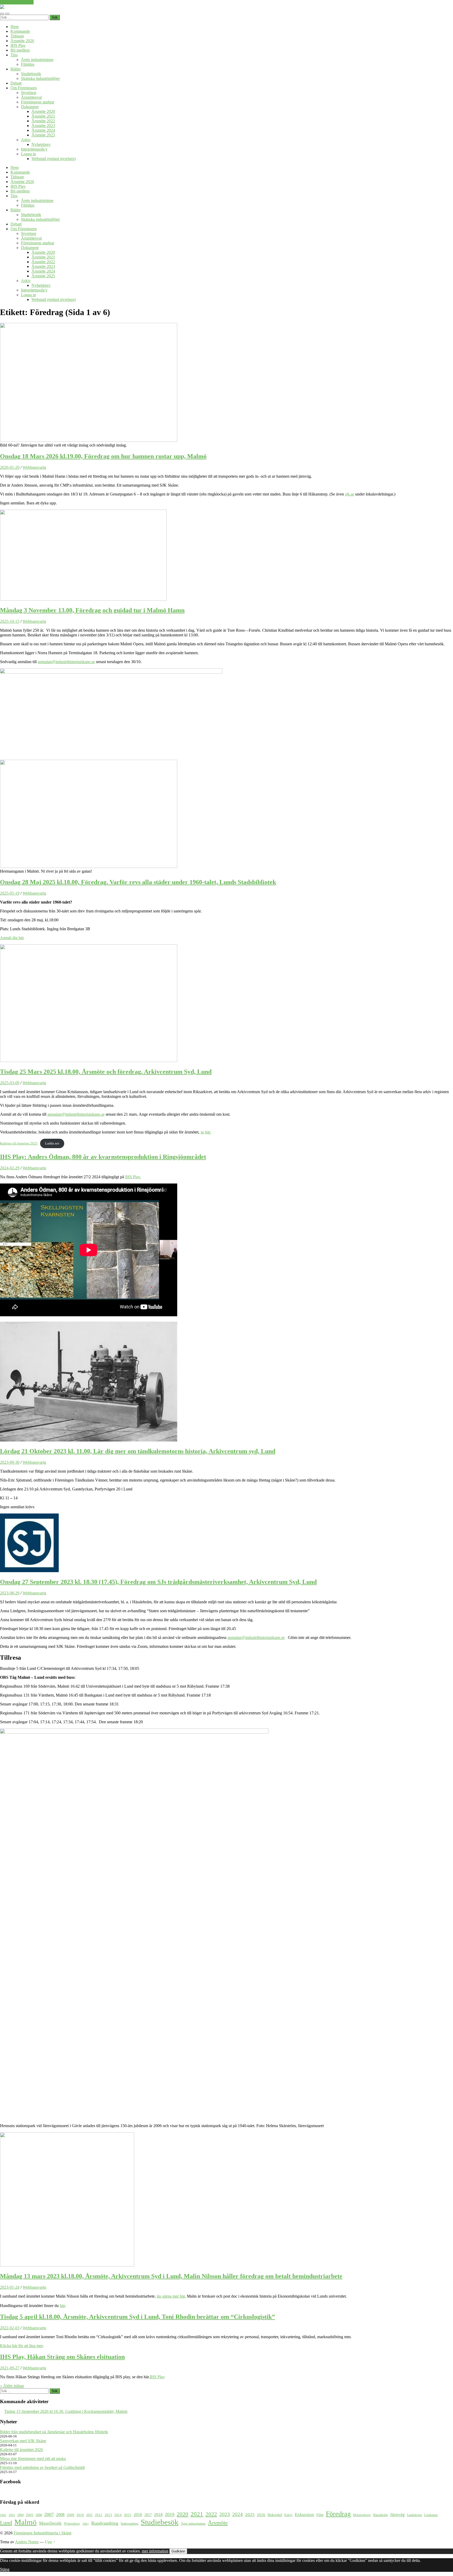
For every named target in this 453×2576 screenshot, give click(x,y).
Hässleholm (380, 2515)
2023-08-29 (10, 1593)
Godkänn (178, 2551)
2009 (71, 2515)
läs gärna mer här (171, 2296)
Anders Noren (27, 2542)
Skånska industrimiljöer (40, 78)
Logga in (28, 154)
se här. (206, 1132)
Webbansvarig (34, 467)
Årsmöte (218, 2523)
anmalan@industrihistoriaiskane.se (66, 662)
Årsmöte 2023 (43, 126)
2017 (148, 2515)
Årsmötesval (31, 97)
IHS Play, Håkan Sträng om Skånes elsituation (62, 2357)
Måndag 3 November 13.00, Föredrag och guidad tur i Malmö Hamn (92, 610)
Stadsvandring (130, 2524)
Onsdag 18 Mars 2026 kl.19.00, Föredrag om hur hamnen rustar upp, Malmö (103, 456)
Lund (6, 2523)
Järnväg (397, 2515)
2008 (60, 2515)
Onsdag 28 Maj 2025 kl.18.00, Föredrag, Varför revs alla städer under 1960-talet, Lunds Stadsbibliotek (138, 882)
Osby (86, 2524)
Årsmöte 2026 (22, 41)
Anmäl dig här (12, 938)
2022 (211, 2514)
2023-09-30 (10, 1462)
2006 (39, 2515)
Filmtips (28, 64)
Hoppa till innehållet (17, 2)
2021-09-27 (10, 2368)
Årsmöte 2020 (43, 111)
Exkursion (304, 2515)
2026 (261, 2515)
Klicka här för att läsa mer (21, 2346)
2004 (20, 2515)
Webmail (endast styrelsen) (54, 159)
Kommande (20, 31)
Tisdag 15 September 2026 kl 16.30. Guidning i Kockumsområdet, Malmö (66, 2411)
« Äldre (12, 2386)
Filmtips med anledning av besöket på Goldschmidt (42, 2467)
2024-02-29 (10, 1168)
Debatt (16, 83)
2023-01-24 (10, 2287)
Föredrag (338, 2514)
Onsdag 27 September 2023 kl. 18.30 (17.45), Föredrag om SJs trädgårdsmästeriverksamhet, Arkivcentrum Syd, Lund (158, 1582)
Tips (14, 55)
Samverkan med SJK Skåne (23, 2441)
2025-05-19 (10, 893)
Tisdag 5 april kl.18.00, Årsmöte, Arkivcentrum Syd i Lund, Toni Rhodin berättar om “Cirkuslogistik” (137, 2317)
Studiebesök (31, 74)
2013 (108, 2515)
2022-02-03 (10, 2328)
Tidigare (17, 36)
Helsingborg (362, 2515)
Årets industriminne (37, 60)
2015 (128, 2515)
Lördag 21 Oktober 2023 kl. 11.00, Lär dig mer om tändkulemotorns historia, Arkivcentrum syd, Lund (138, 1451)
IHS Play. (133, 1177)
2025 (250, 2515)
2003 (12, 2515)
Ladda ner (52, 1143)
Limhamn (431, 2515)
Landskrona (414, 2515)
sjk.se (350, 494)
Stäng (5, 2569)
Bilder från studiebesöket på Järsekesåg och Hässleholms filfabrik (54, 2432)
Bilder (16, 69)
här (62, 2306)
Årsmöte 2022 (43, 121)
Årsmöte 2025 (43, 135)
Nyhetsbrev (41, 144)
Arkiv (26, 140)
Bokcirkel (275, 2515)
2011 (89, 2515)
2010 (80, 2515)
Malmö (26, 2522)
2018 (158, 2515)
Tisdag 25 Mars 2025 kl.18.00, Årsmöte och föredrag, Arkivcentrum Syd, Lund (106, 1072)
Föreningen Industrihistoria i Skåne (43, 2533)
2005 (30, 2515)
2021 (197, 2514)
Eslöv (288, 2515)
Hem (15, 27)
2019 (170, 2514)
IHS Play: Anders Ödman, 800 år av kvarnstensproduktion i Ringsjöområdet (103, 1157)
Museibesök (50, 2523)
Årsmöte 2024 (43, 130)
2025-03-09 (10, 1083)
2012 (99, 2515)
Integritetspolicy (34, 149)
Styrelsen (29, 93)
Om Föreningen (24, 88)
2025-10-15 (10, 621)
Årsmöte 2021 (43, 116)
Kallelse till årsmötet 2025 (19, 1143)
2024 (238, 2514)
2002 (3, 2515)
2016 (138, 2515)
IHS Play (18, 45)
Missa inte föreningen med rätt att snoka (33, 2459)
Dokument (30, 107)
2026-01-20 (10, 467)
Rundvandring (105, 2523)
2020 (182, 2514)
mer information (155, 2551)
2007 (49, 2514)
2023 (225, 2514)
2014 (118, 2515)
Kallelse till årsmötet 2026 (21, 2450)
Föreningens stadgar (38, 102)
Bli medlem (20, 50)
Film (320, 2515)
